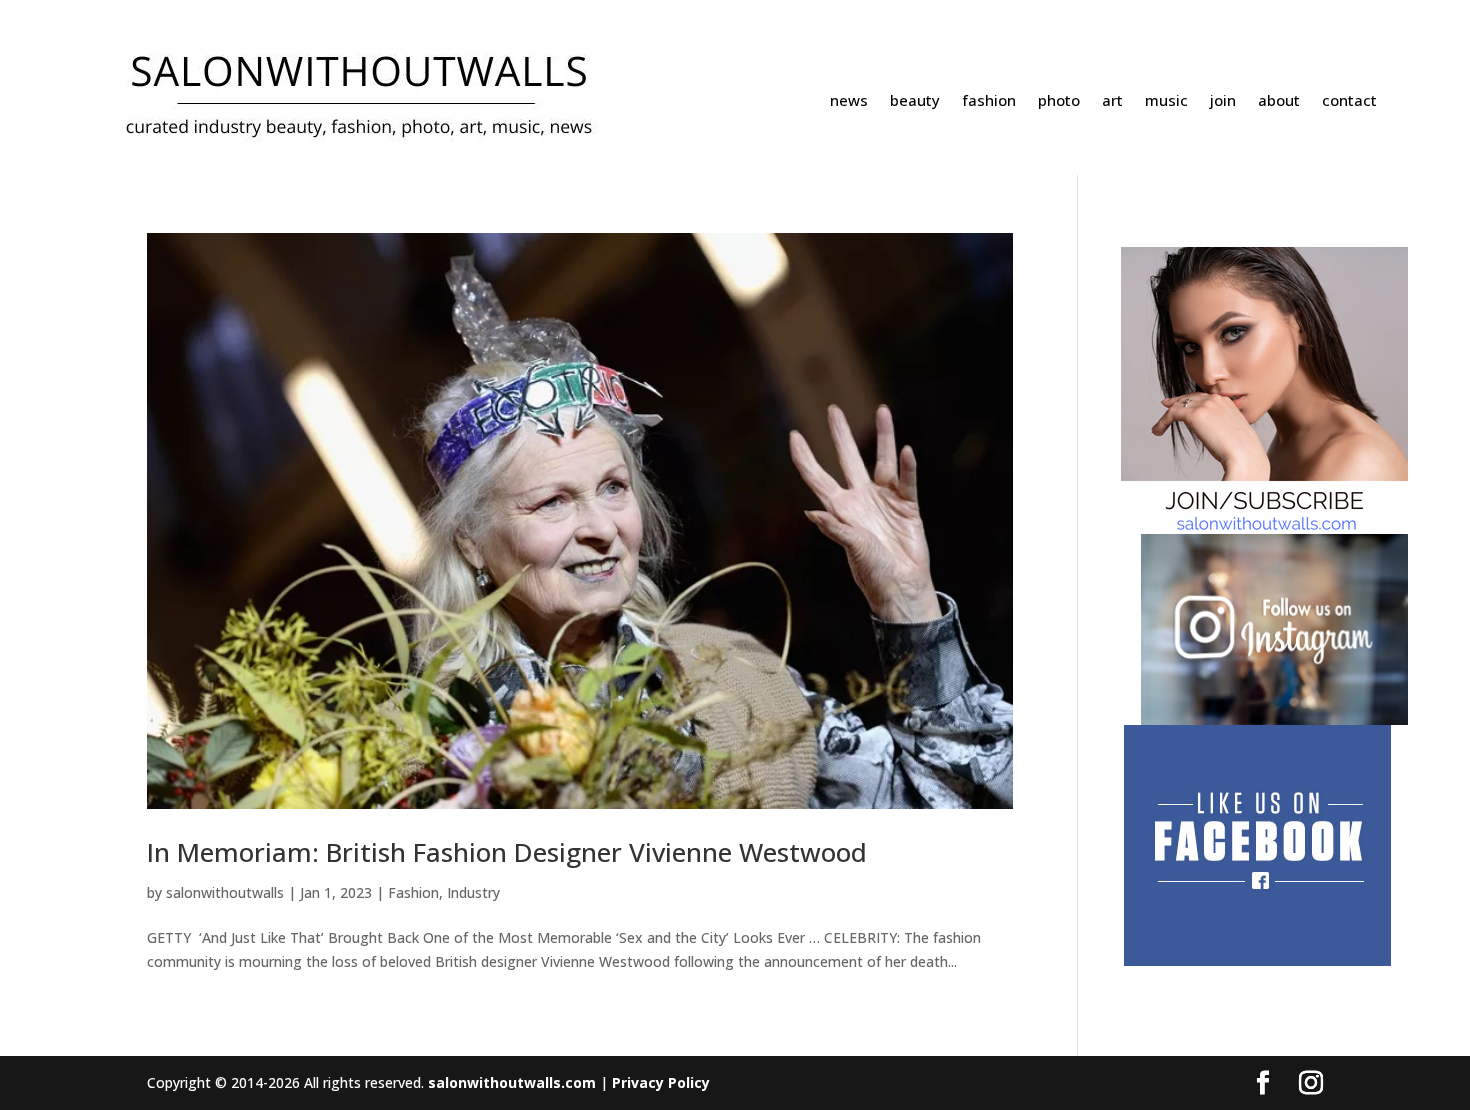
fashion (989, 101)
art (1112, 101)
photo (1059, 101)
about (1279, 101)
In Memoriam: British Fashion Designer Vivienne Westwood (507, 852)
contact (1349, 101)
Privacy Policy (661, 1082)
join (1223, 101)
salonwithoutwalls (225, 892)
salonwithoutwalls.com (512, 1082)
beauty (915, 101)
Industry (473, 892)
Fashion (413, 892)
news (849, 101)
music (1166, 101)
